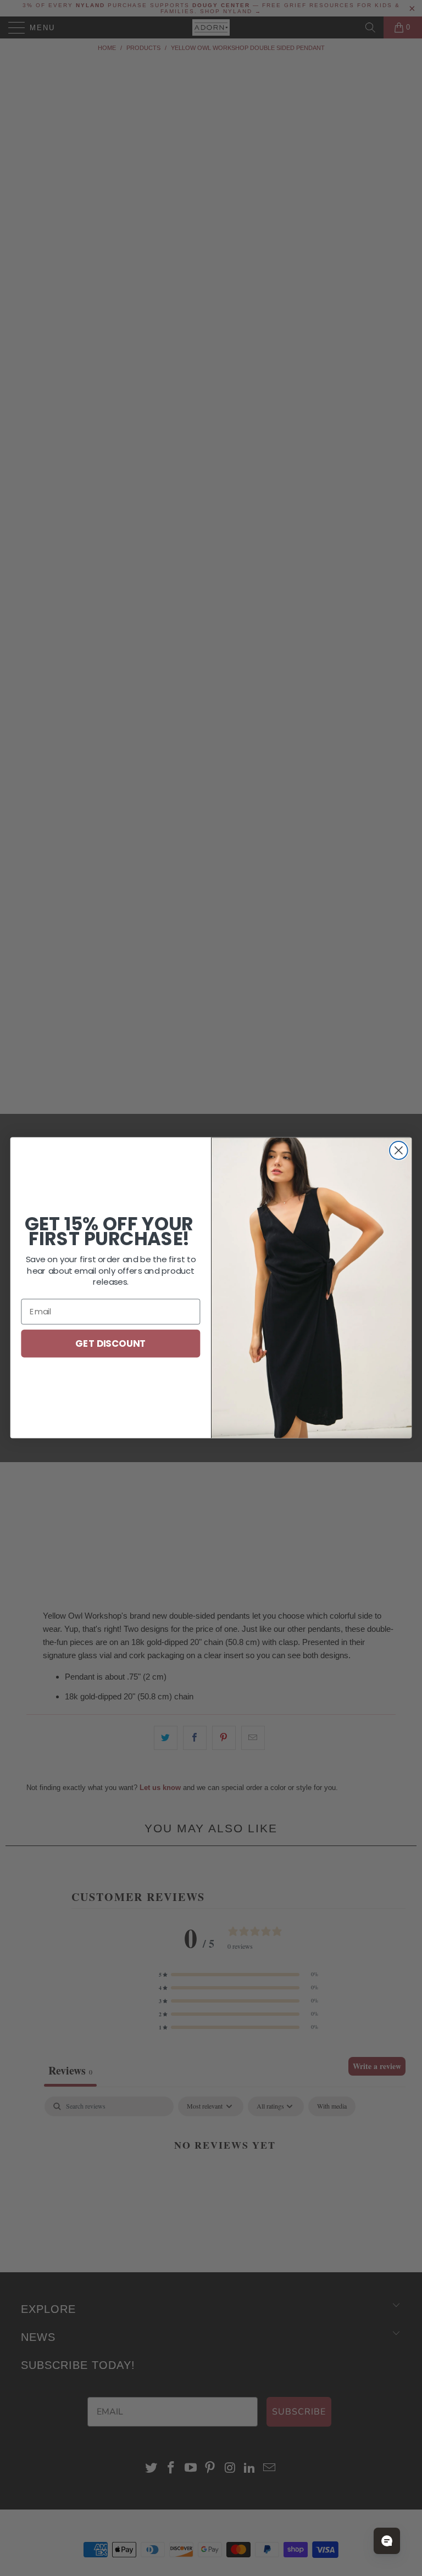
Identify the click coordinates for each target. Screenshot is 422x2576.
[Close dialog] (399, 1150)
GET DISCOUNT (110, 1343)
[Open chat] (387, 2541)
